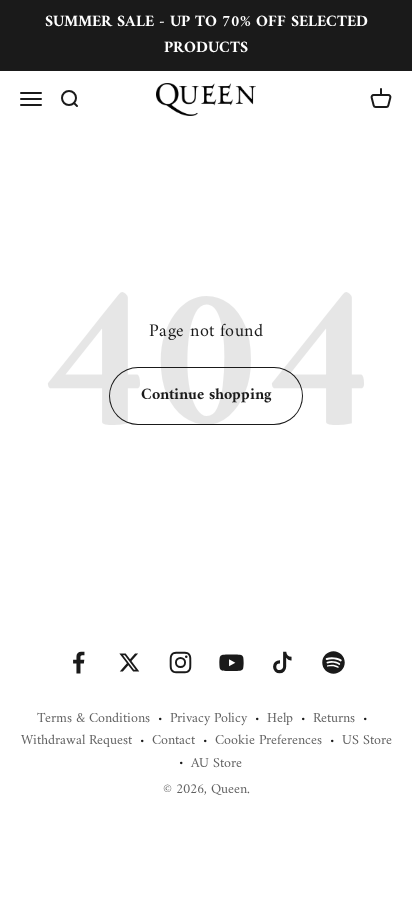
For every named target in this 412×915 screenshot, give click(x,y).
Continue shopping (206, 395)
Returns (334, 719)
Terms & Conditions (93, 719)
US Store (367, 741)
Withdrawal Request (76, 741)
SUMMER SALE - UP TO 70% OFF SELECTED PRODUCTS (206, 35)
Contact (173, 741)
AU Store (216, 764)
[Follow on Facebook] (78, 662)
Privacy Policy (208, 719)
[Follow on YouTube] (231, 662)
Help (280, 719)
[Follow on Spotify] (333, 662)
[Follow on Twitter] (129, 662)
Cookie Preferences (268, 741)
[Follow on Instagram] (180, 662)
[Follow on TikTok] (282, 662)
